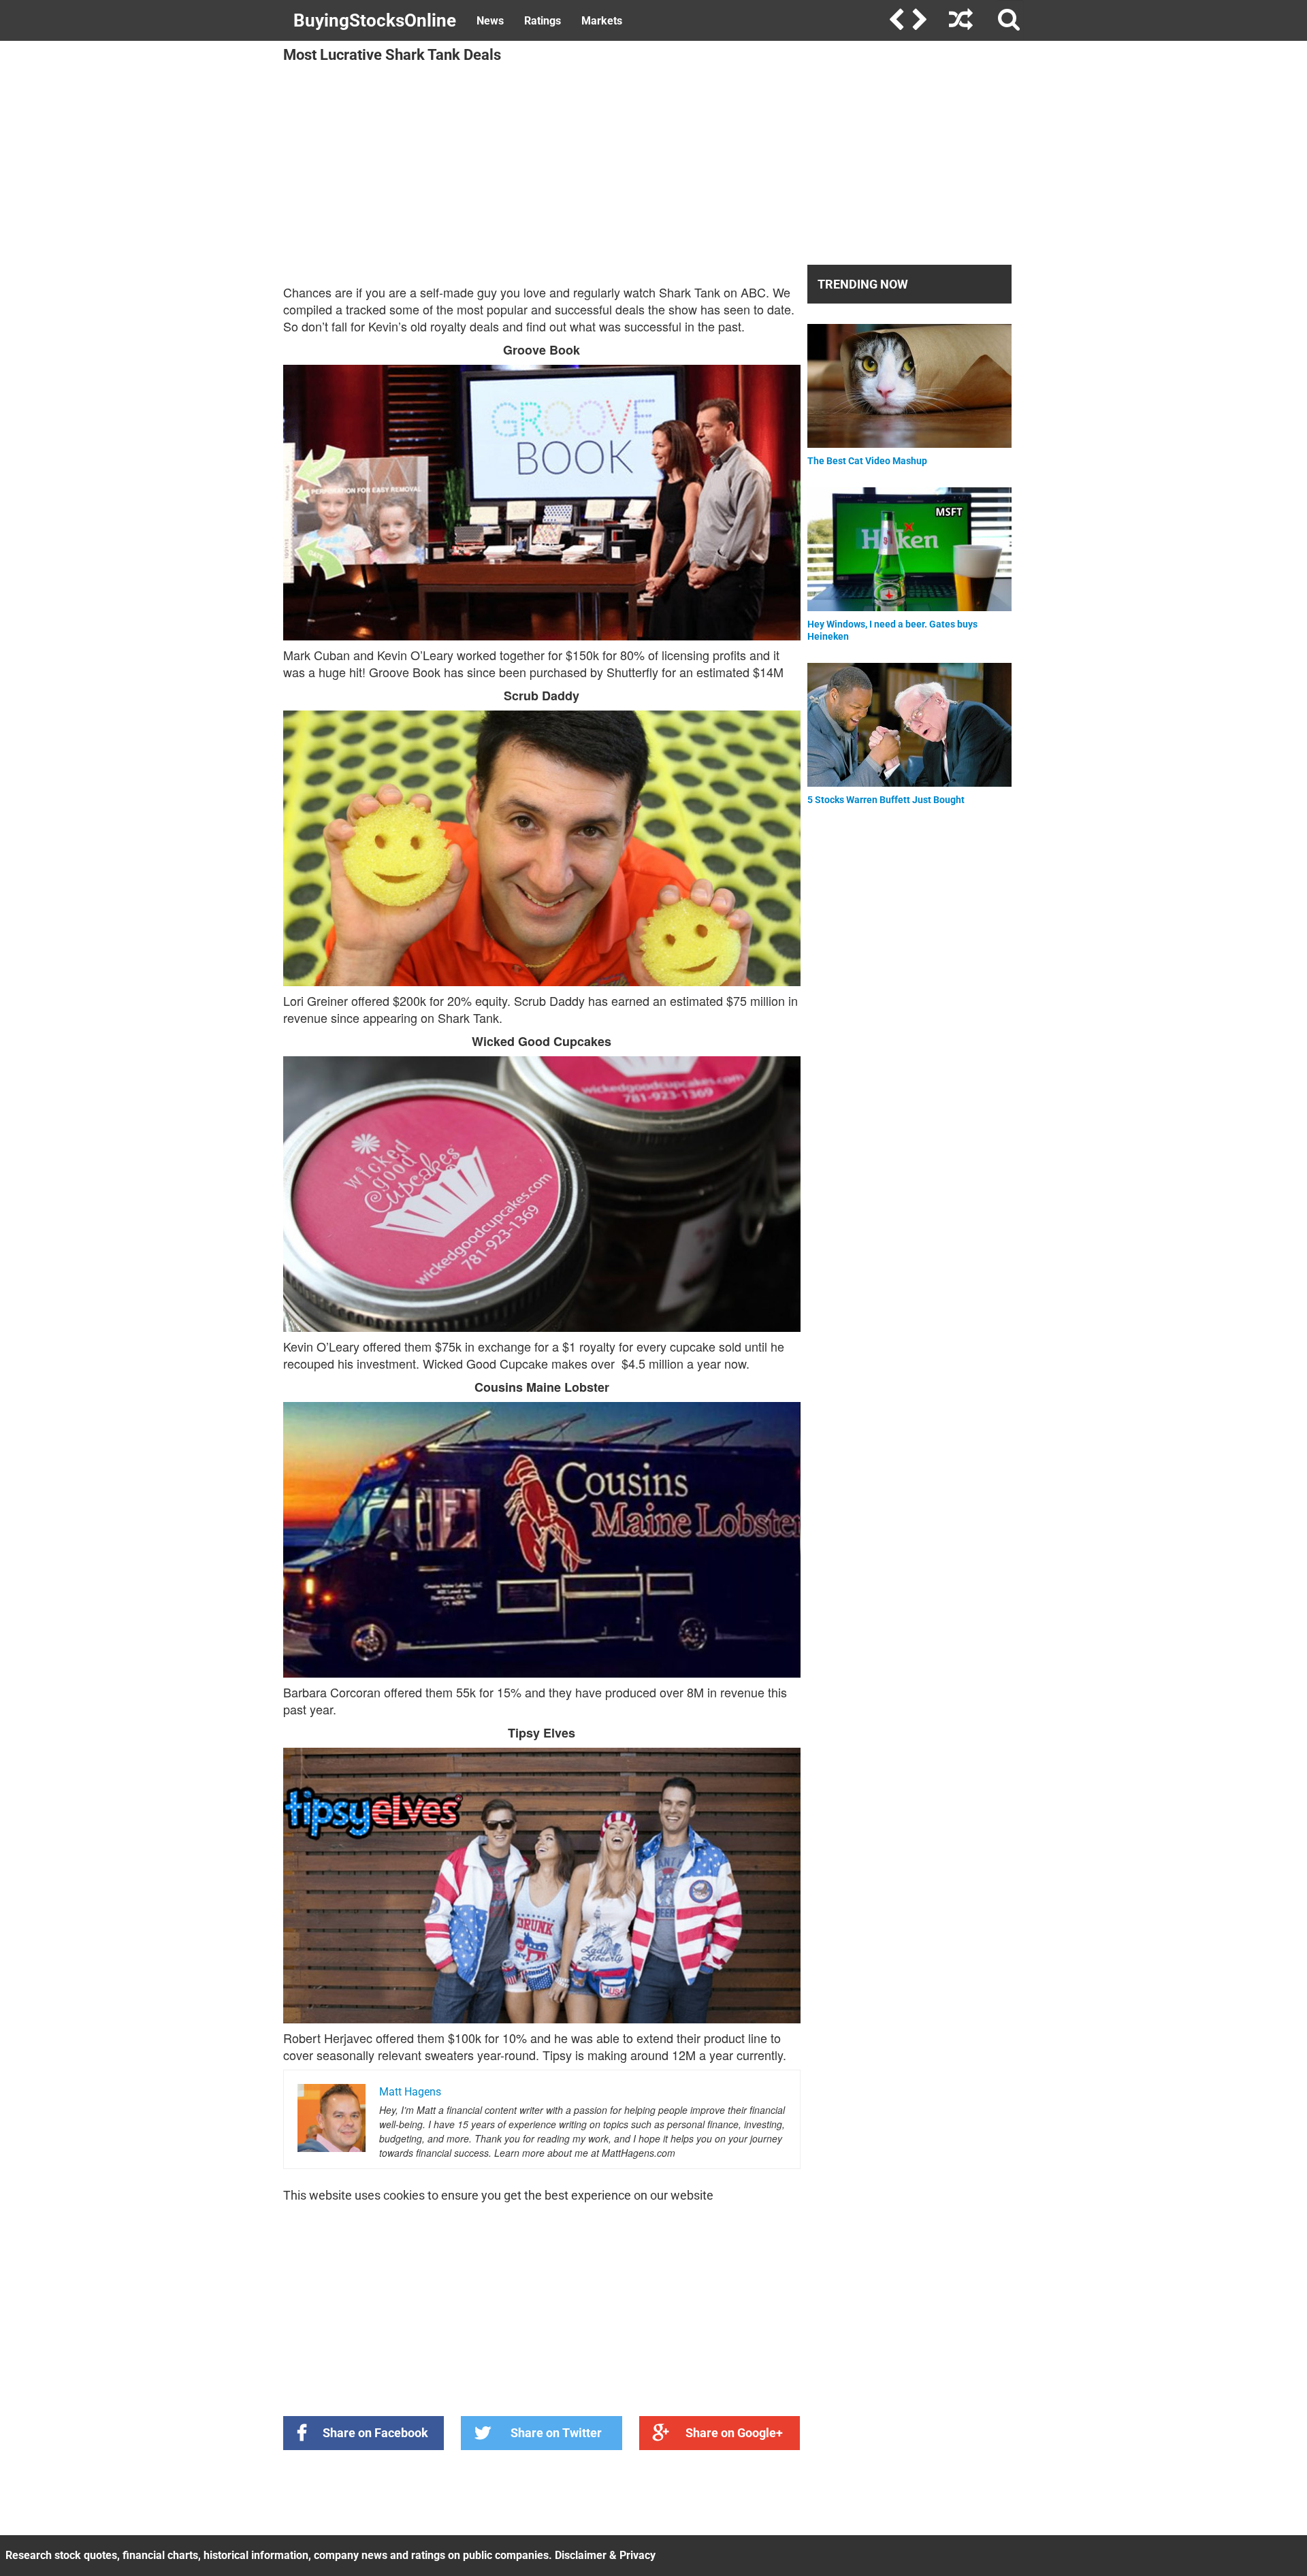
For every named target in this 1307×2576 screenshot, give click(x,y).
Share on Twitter (556, 2433)
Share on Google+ (734, 2433)
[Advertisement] (542, 165)
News (490, 21)
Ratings (543, 21)
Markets (602, 21)
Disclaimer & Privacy (605, 2555)
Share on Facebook (375, 2433)
